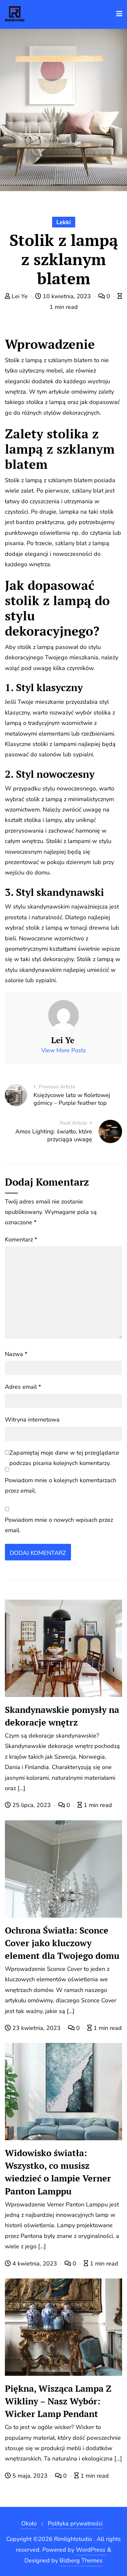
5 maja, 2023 (30, 2476)
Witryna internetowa (32, 1420)
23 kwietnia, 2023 (36, 2028)
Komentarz (21, 1239)
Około (29, 2523)
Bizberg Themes (81, 2560)
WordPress (91, 2550)
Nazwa (16, 1354)
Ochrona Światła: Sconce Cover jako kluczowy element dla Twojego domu (62, 1943)
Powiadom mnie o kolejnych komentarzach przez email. (61, 1485)
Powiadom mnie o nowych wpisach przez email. (59, 1525)
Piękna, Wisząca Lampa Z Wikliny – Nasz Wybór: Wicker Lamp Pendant (58, 2401)
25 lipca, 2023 (32, 1805)
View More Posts (64, 1050)
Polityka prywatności (75, 2523)
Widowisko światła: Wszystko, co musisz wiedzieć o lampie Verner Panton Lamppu (58, 2172)
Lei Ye (20, 296)
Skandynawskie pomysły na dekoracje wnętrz (62, 1716)
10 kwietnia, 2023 (67, 296)
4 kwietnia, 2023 (35, 2264)
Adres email (23, 1387)
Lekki (64, 222)
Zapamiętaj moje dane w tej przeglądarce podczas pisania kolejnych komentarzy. (64, 1458)
